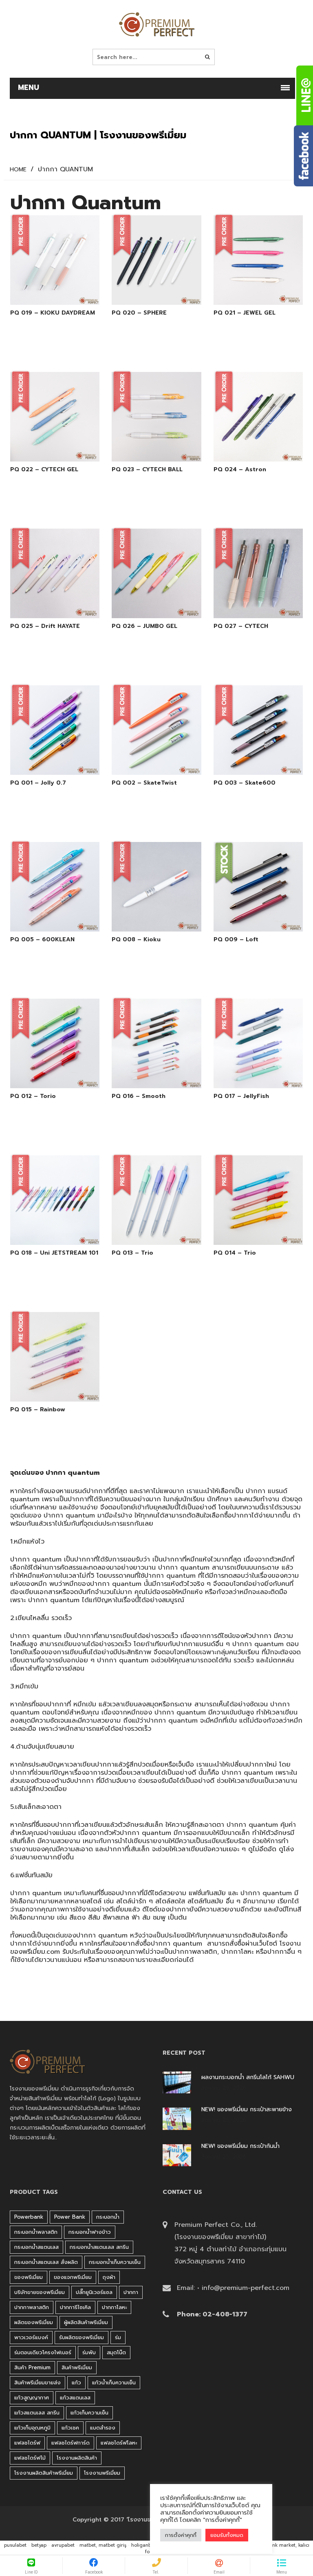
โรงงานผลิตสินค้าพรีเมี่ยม (44, 2473)
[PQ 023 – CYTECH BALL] (147, 450)
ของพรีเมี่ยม (29, 2277)
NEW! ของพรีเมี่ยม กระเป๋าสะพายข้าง (247, 2110)
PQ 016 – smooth (139, 1096)
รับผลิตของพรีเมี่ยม (82, 2337)
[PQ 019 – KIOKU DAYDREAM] (46, 293)
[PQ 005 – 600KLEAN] (46, 920)
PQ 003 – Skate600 (245, 783)
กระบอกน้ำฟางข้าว (90, 2232)
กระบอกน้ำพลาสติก (36, 2232)
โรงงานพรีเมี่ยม (102, 2473)
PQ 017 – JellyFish (241, 1096)
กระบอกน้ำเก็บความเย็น (115, 2262)
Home (18, 170)
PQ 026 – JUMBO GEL (144, 626)
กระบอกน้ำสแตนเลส (36, 2247)
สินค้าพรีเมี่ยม (77, 2367)
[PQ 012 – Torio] (46, 1076)
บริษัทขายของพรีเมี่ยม (40, 2292)
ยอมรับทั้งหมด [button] (227, 2535)
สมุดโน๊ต (116, 2352)
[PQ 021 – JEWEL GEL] (249, 293)
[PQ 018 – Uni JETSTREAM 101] (46, 1233)
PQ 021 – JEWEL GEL (245, 313)
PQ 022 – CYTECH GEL (44, 470)
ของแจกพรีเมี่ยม (73, 2277)
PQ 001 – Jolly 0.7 (38, 783)
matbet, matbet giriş (103, 2545)
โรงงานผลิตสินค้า (77, 2458)
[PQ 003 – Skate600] (249, 763)
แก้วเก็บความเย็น (89, 2413)
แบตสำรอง (103, 2428)
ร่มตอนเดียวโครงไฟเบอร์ (43, 2352)
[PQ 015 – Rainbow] (46, 1390)
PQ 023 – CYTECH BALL (147, 470)
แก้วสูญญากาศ (32, 2398)
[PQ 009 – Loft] (249, 920)
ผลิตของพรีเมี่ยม (34, 2322)
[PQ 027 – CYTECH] (249, 606)
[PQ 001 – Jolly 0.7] (46, 763)
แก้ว (76, 2382)
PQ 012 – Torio (33, 1096)
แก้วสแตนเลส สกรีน (37, 2413)
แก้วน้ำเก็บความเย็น (114, 2382)
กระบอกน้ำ (108, 2217)
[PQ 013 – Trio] (147, 1233)
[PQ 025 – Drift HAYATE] (46, 606)
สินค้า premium (32, 2367)
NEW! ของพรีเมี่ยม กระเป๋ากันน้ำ (240, 2146)
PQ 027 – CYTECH (241, 626)
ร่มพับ (89, 2352)
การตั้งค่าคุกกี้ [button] (181, 2535)
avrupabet (63, 2545)
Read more (66, 293)
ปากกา (96, 1491)
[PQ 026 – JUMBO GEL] (147, 606)
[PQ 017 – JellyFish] (249, 1076)
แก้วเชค (70, 2428)
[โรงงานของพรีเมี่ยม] (157, 24)
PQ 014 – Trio (235, 1253)
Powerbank (29, 2217)
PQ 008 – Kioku (136, 940)
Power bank (70, 2217)
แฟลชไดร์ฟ (27, 2443)
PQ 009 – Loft (236, 940)
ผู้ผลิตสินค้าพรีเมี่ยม (86, 2322)
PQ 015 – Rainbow (38, 1410)
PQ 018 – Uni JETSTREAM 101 (54, 1253)
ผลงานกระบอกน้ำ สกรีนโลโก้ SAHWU (248, 2077)
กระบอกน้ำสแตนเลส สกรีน (99, 2247)
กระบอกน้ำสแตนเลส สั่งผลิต (46, 2262)
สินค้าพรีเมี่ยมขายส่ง (37, 2382)
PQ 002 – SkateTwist (144, 783)
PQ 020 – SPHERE (139, 313)
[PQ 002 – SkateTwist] (147, 763)
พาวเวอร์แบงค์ (31, 2337)
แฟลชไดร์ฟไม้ (30, 2458)
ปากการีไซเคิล (75, 2307)
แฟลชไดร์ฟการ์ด (71, 2443)
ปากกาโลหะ (237, 1952)
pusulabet (15, 2545)
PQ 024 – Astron (240, 470)
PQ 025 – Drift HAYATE (45, 626)
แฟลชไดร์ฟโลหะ (119, 2443)
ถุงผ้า (109, 2277)
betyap (39, 2545)
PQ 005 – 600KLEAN (42, 940)
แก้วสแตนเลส (75, 2398)
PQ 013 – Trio (132, 1253)
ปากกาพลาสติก (195, 1952)
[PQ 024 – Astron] (249, 450)
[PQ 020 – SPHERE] (147, 293)
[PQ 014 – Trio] (249, 1233)
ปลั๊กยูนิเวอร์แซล (94, 2292)
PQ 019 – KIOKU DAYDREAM (53, 313)
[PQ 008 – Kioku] (147, 920)
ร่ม (118, 2337)
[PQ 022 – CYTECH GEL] (46, 450)
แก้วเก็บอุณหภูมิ (32, 2428)
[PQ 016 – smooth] (147, 1076)
